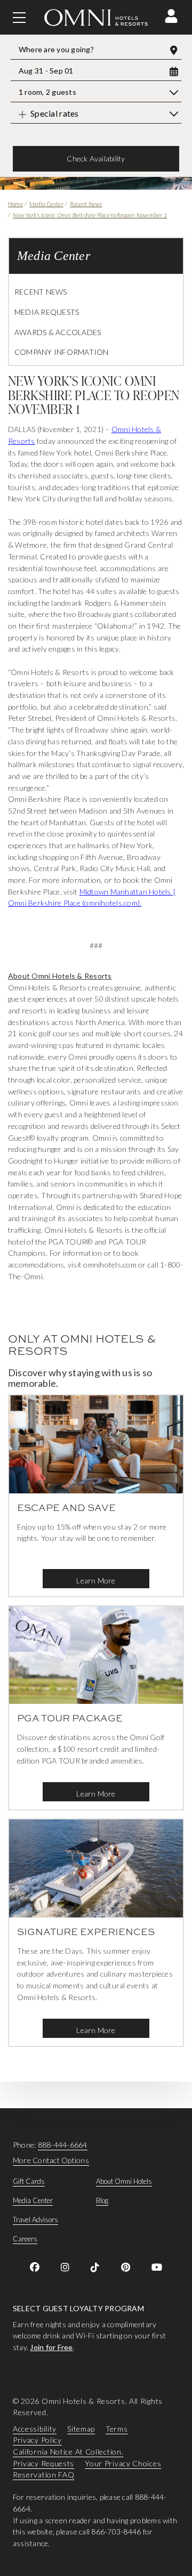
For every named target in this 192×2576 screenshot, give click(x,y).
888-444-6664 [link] (63, 2145)
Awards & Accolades (58, 332)
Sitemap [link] (81, 2429)
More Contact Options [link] (51, 2160)
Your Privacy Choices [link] (123, 2463)
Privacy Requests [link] (43, 2463)
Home (15, 204)
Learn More (96, 1580)
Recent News (86, 204)
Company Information (62, 352)
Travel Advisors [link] (35, 2220)
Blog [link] (102, 2200)
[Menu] (19, 18)
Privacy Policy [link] (37, 2440)
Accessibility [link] (35, 2429)
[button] (171, 16)
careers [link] (25, 2239)
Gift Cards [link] (29, 2181)
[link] (35, 2267)
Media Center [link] (33, 2200)
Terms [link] (117, 2429)
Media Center (46, 204)
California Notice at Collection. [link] (68, 2452)
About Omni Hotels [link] (124, 2181)
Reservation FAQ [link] (44, 2475)
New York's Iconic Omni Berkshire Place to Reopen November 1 (90, 215)
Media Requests (47, 312)
